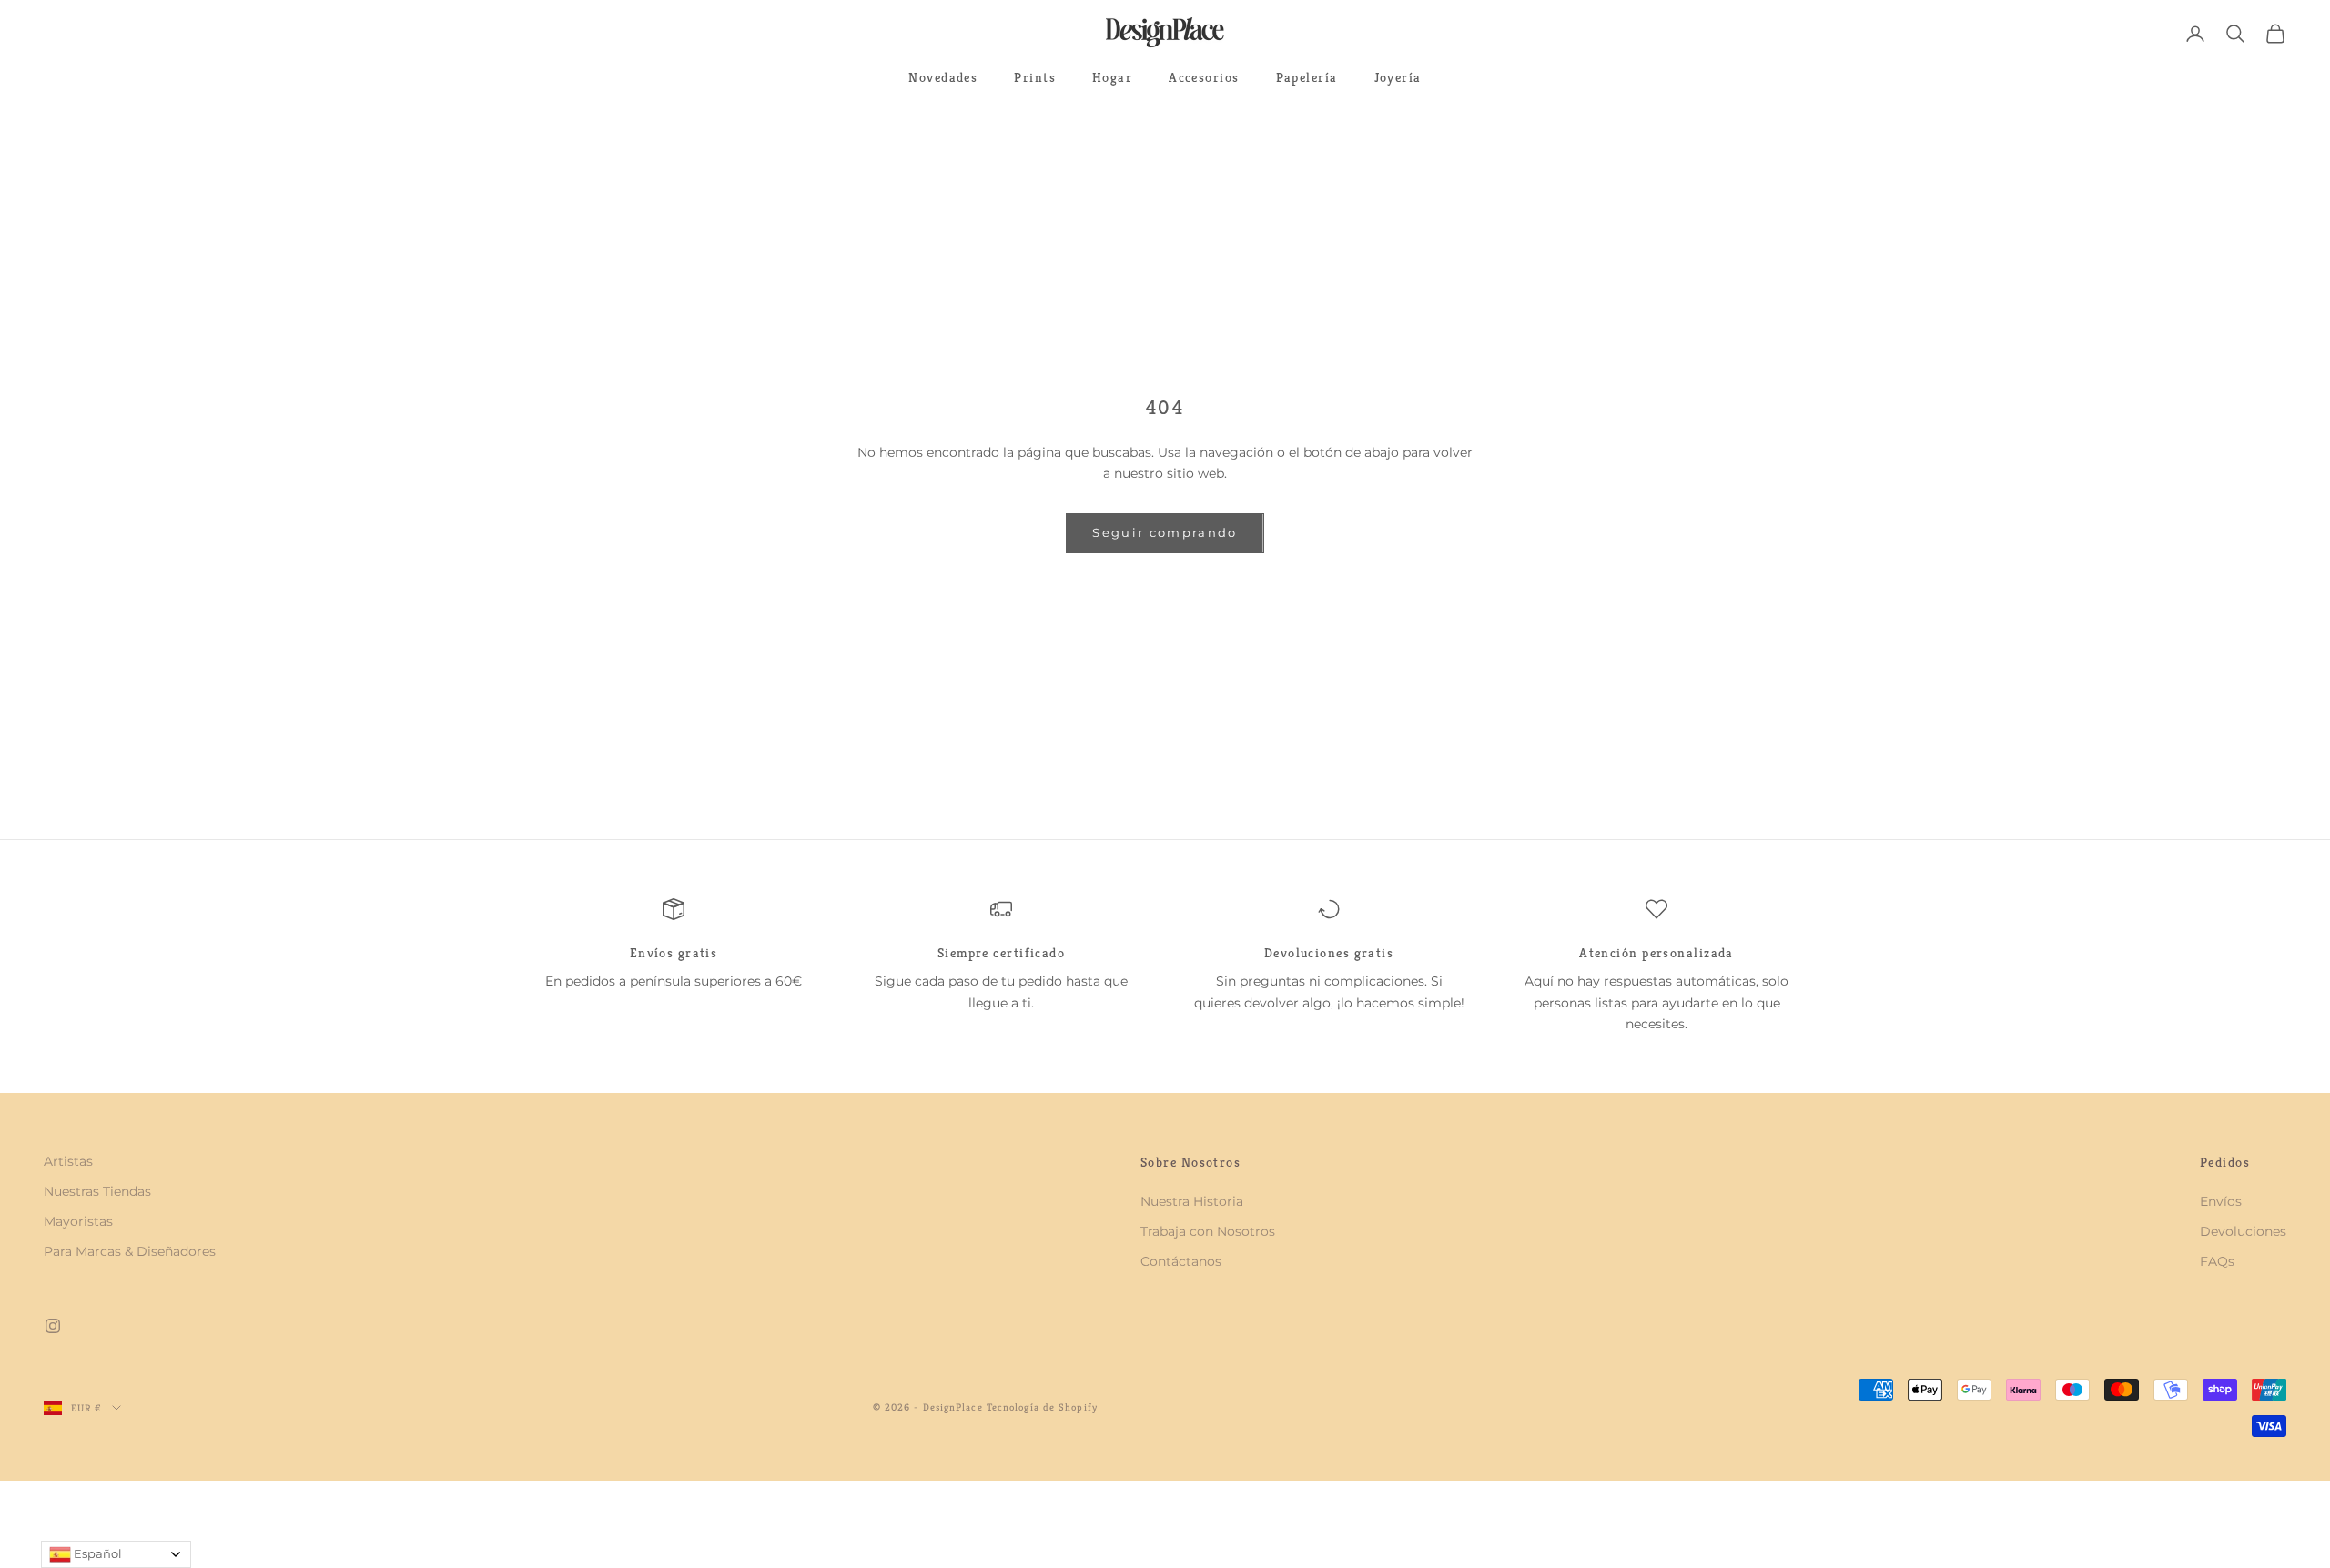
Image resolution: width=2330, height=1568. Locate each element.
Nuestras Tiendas (97, 1191)
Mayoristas (78, 1221)
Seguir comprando (1165, 532)
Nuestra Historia (1192, 1201)
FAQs (2217, 1261)
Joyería (1398, 77)
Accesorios (1204, 77)
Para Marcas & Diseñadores (130, 1251)
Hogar (1112, 77)
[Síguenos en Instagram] (53, 1326)
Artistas (68, 1161)
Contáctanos (1181, 1261)
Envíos (2221, 1201)
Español (96, 1553)
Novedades (943, 77)
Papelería (1307, 77)
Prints (1035, 77)
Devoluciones (2243, 1231)
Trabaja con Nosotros (1208, 1231)
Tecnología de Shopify (1042, 1407)
